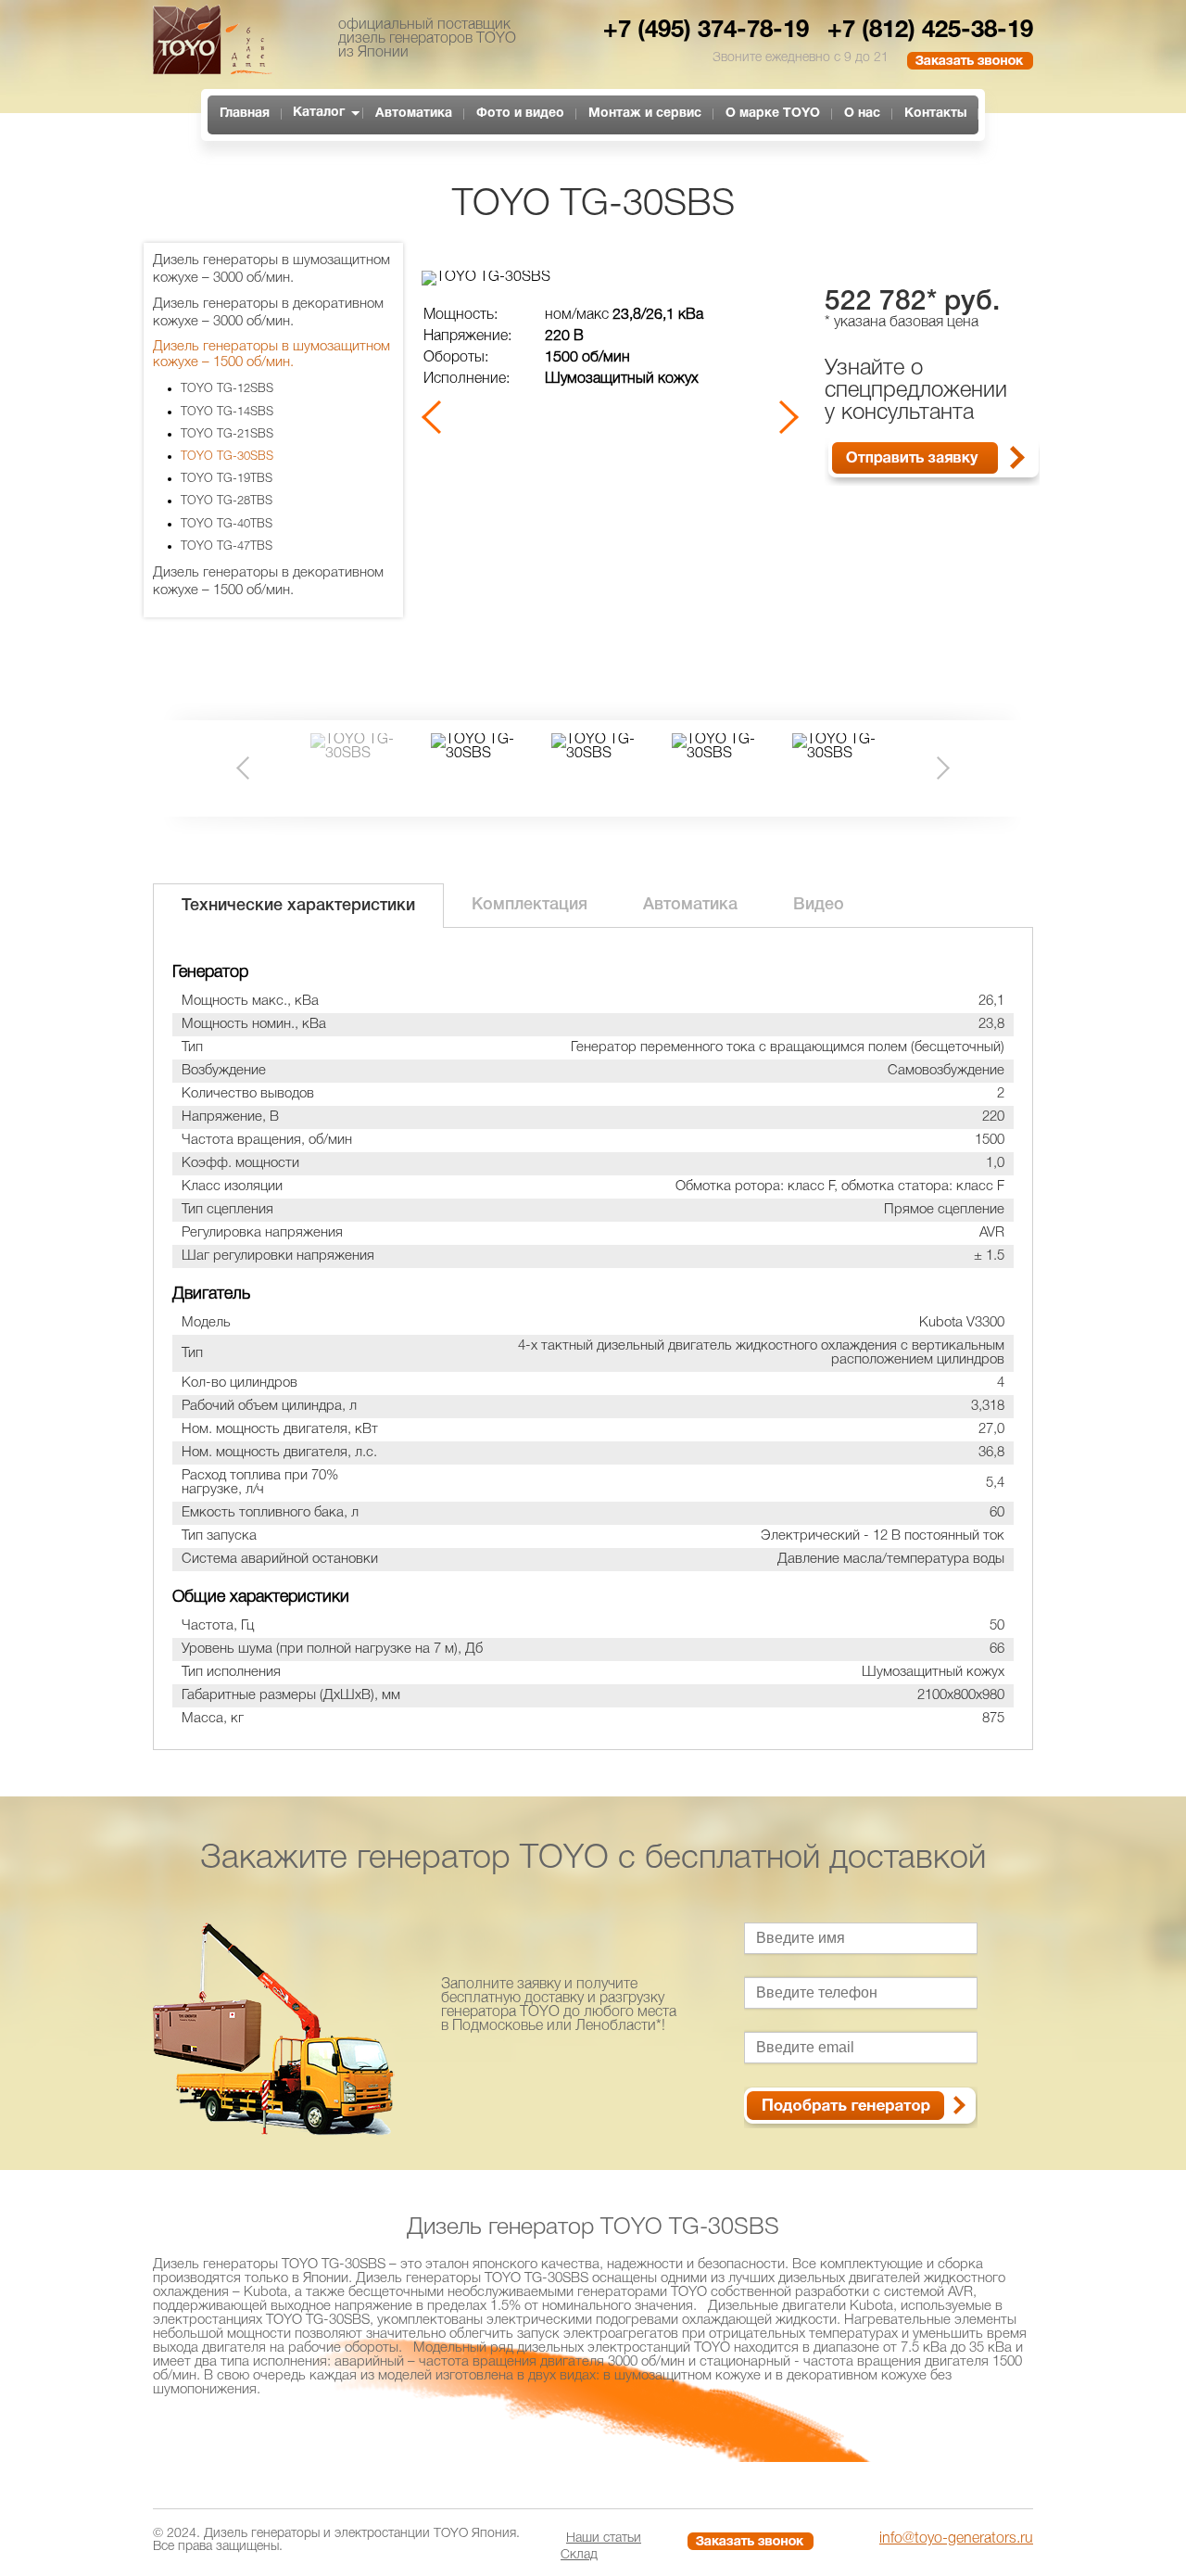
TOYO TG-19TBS (227, 479)
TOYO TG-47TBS (227, 546)
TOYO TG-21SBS (227, 434)
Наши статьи (604, 2538)
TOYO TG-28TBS (227, 501)
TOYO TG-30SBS (227, 457)
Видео (819, 905)
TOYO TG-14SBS (227, 412)
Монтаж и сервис (645, 114)
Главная (245, 114)
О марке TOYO (773, 114)
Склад (579, 2555)
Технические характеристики (298, 906)
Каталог (319, 113)
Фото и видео (520, 114)
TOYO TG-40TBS (227, 524)
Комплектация (530, 905)
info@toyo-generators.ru (956, 2539)
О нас (862, 114)
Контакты (935, 114)
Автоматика (414, 114)
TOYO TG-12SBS (227, 389)
